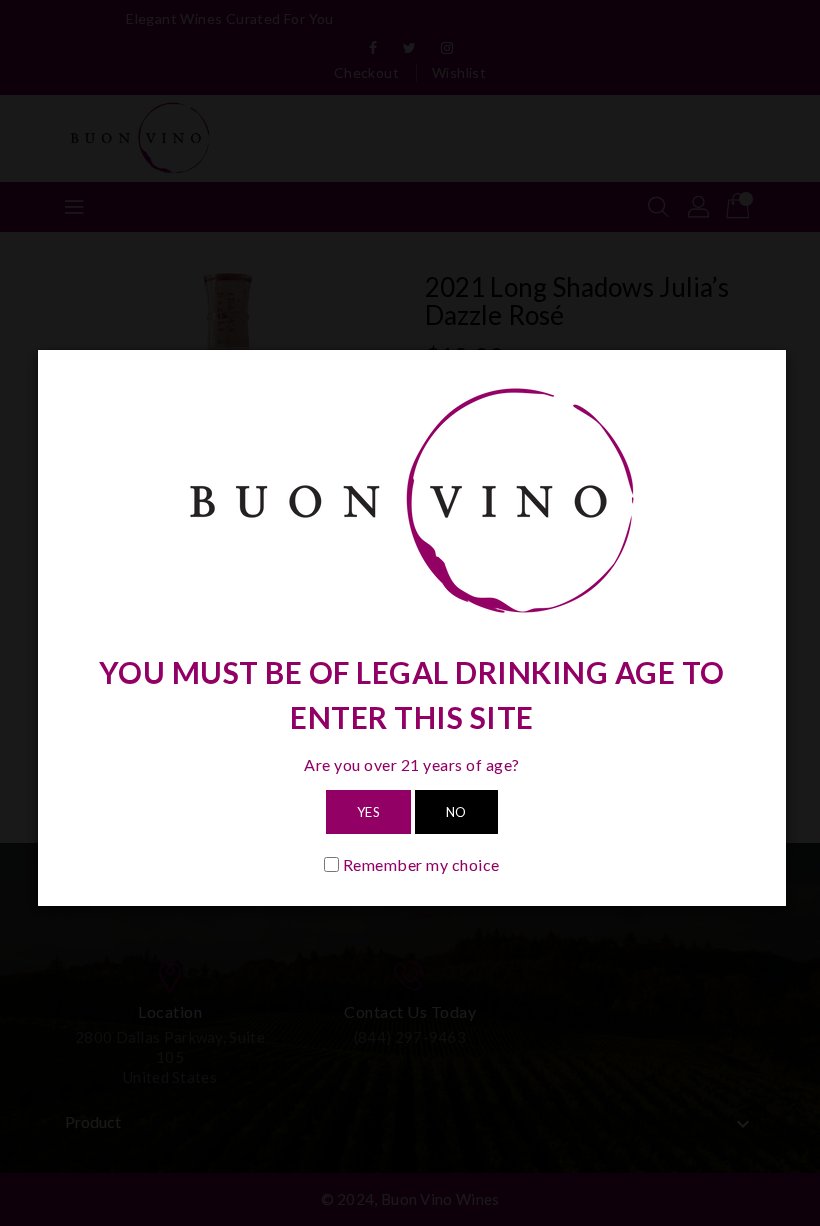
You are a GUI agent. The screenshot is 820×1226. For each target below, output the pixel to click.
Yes (369, 812)
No (456, 812)
